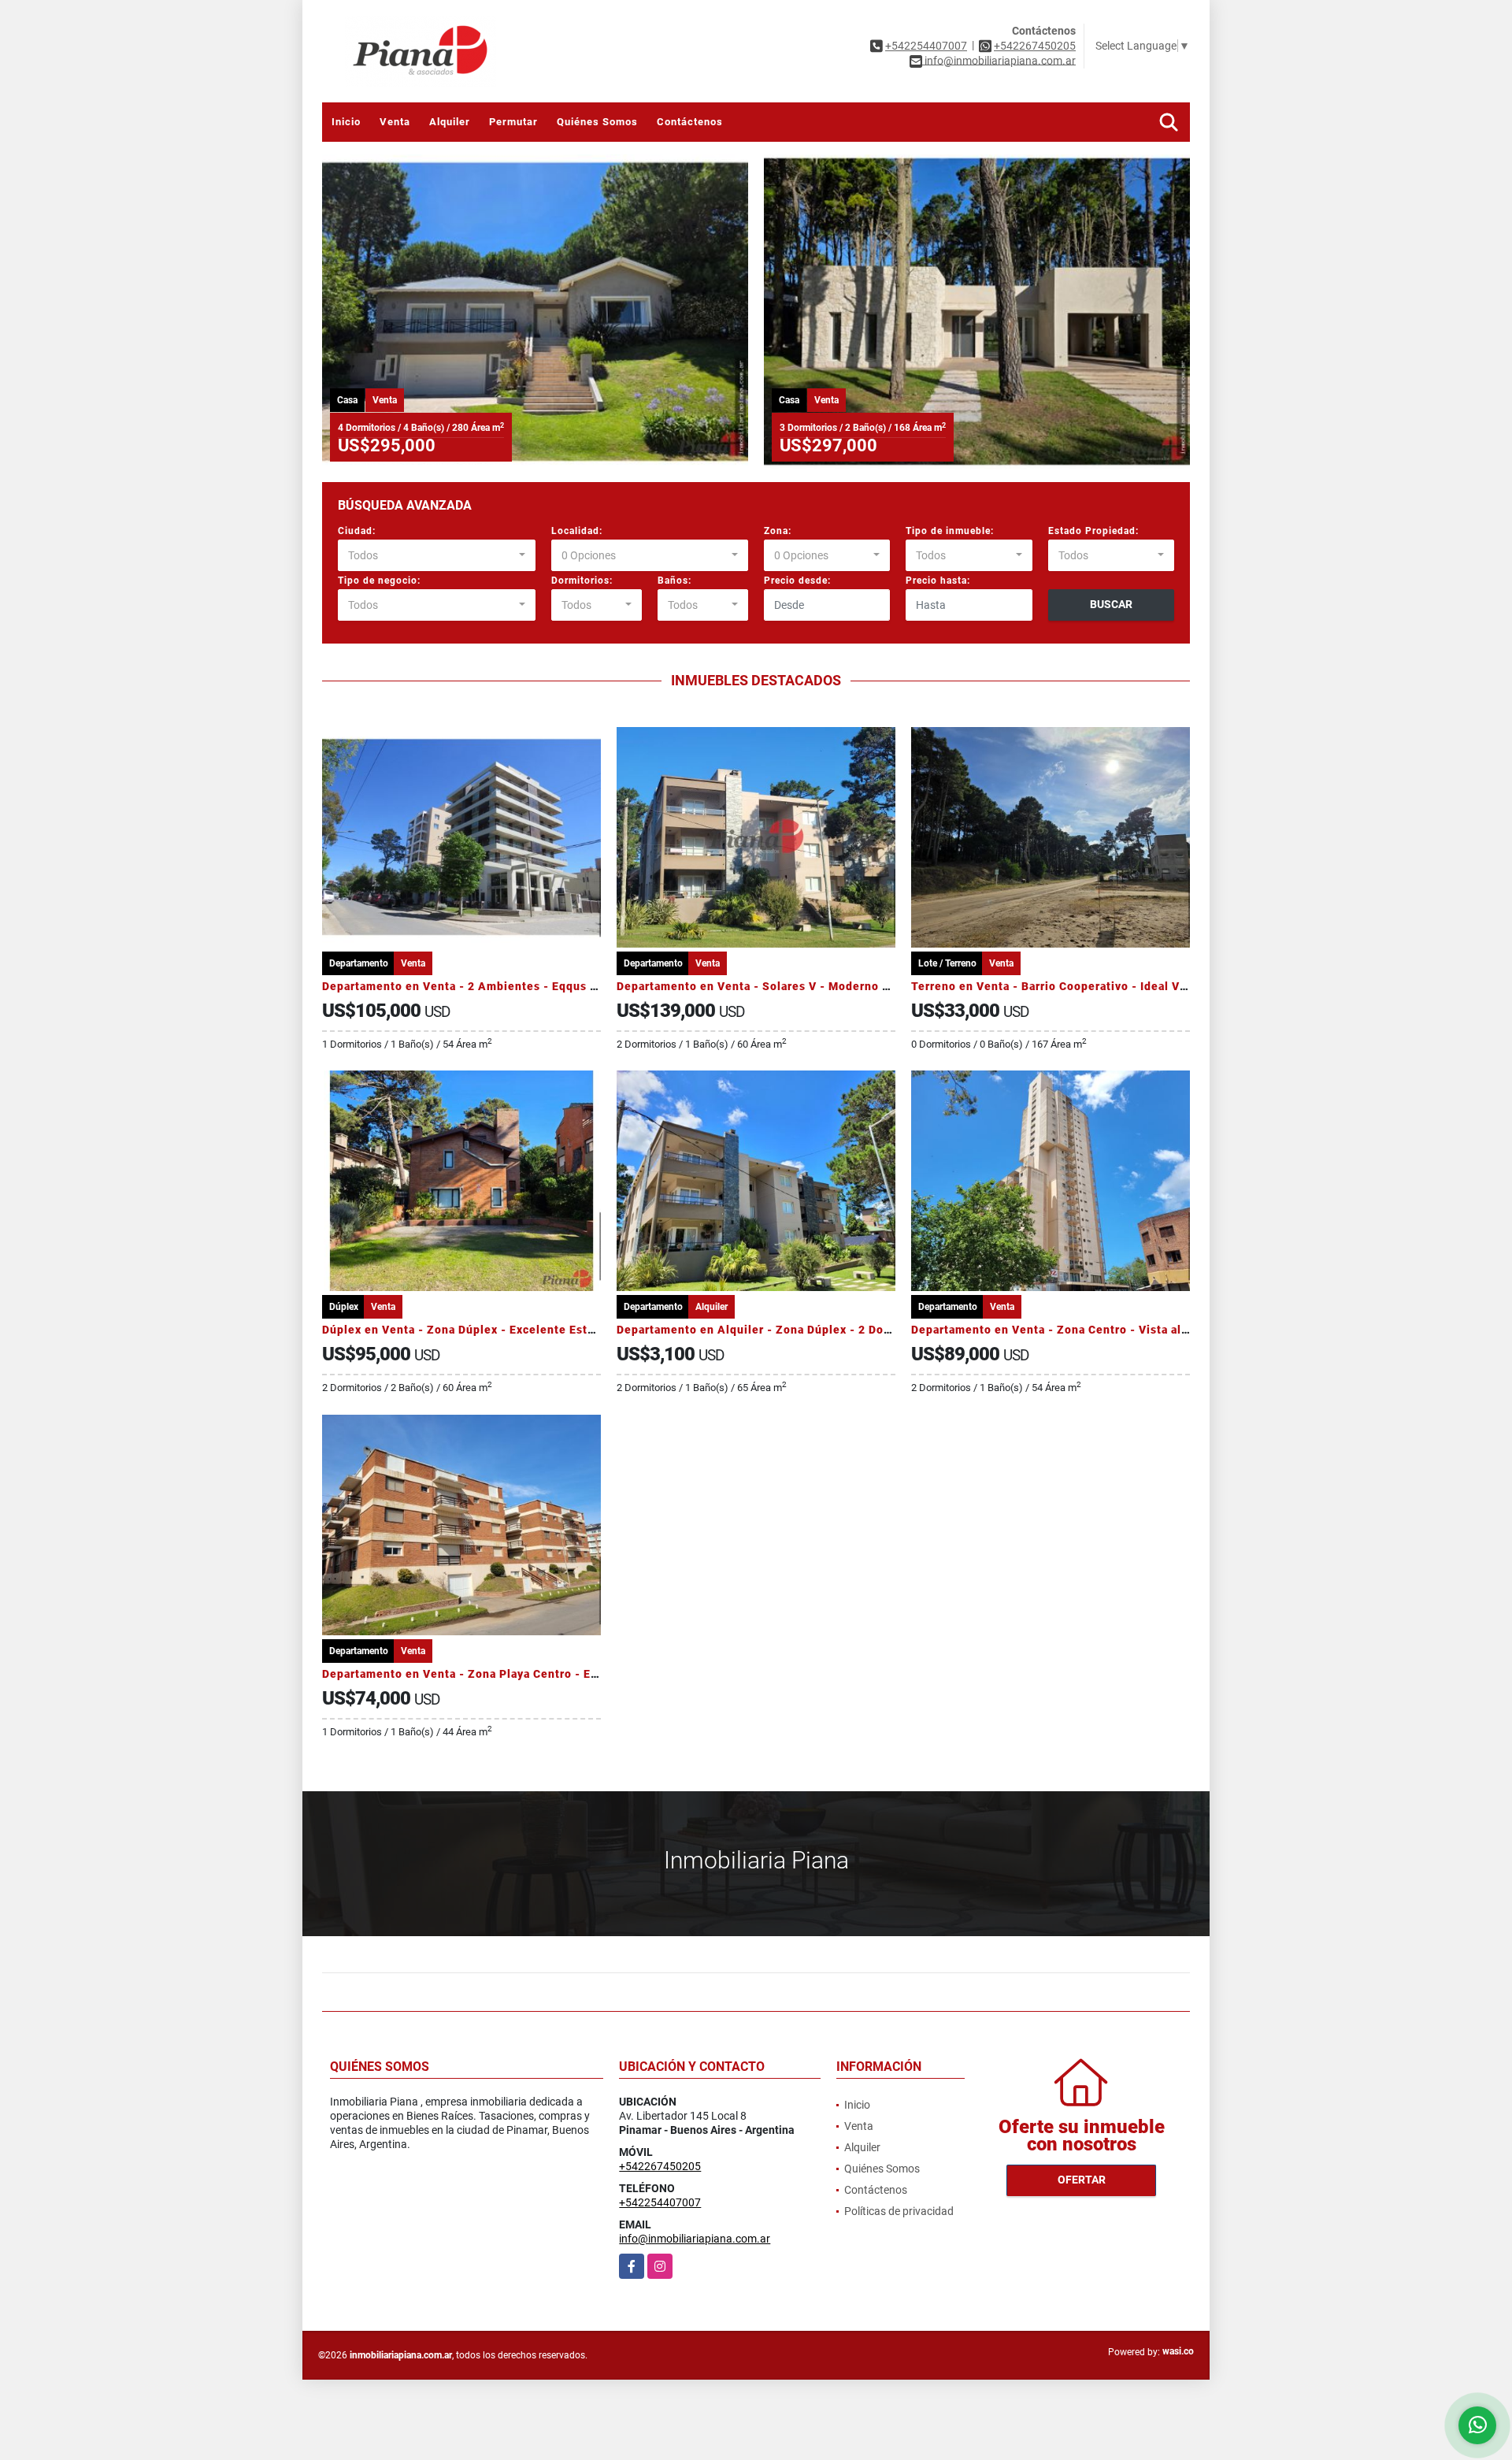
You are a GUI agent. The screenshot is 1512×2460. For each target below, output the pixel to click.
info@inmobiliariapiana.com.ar (695, 2239)
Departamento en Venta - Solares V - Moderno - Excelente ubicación (811, 986)
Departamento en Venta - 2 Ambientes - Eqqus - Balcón (480, 986)
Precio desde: (797, 581)
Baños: (674, 581)
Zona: (778, 531)
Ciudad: (357, 531)
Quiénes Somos (597, 122)
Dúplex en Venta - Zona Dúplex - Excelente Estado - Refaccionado (510, 1330)
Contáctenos (690, 122)
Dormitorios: (582, 581)
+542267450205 (1035, 46)
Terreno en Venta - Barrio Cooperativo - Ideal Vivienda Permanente (1102, 986)
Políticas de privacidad (899, 2211)
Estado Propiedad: (1093, 531)
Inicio (346, 122)
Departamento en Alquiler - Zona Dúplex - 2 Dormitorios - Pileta (799, 1330)
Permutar (513, 122)
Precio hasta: (938, 581)
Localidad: (577, 531)
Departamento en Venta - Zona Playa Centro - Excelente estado (502, 1674)
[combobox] (437, 555)
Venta (395, 122)
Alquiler (450, 122)
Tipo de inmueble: (950, 531)
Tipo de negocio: (379, 581)
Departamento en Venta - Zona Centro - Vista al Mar (1058, 1330)
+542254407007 (926, 46)
